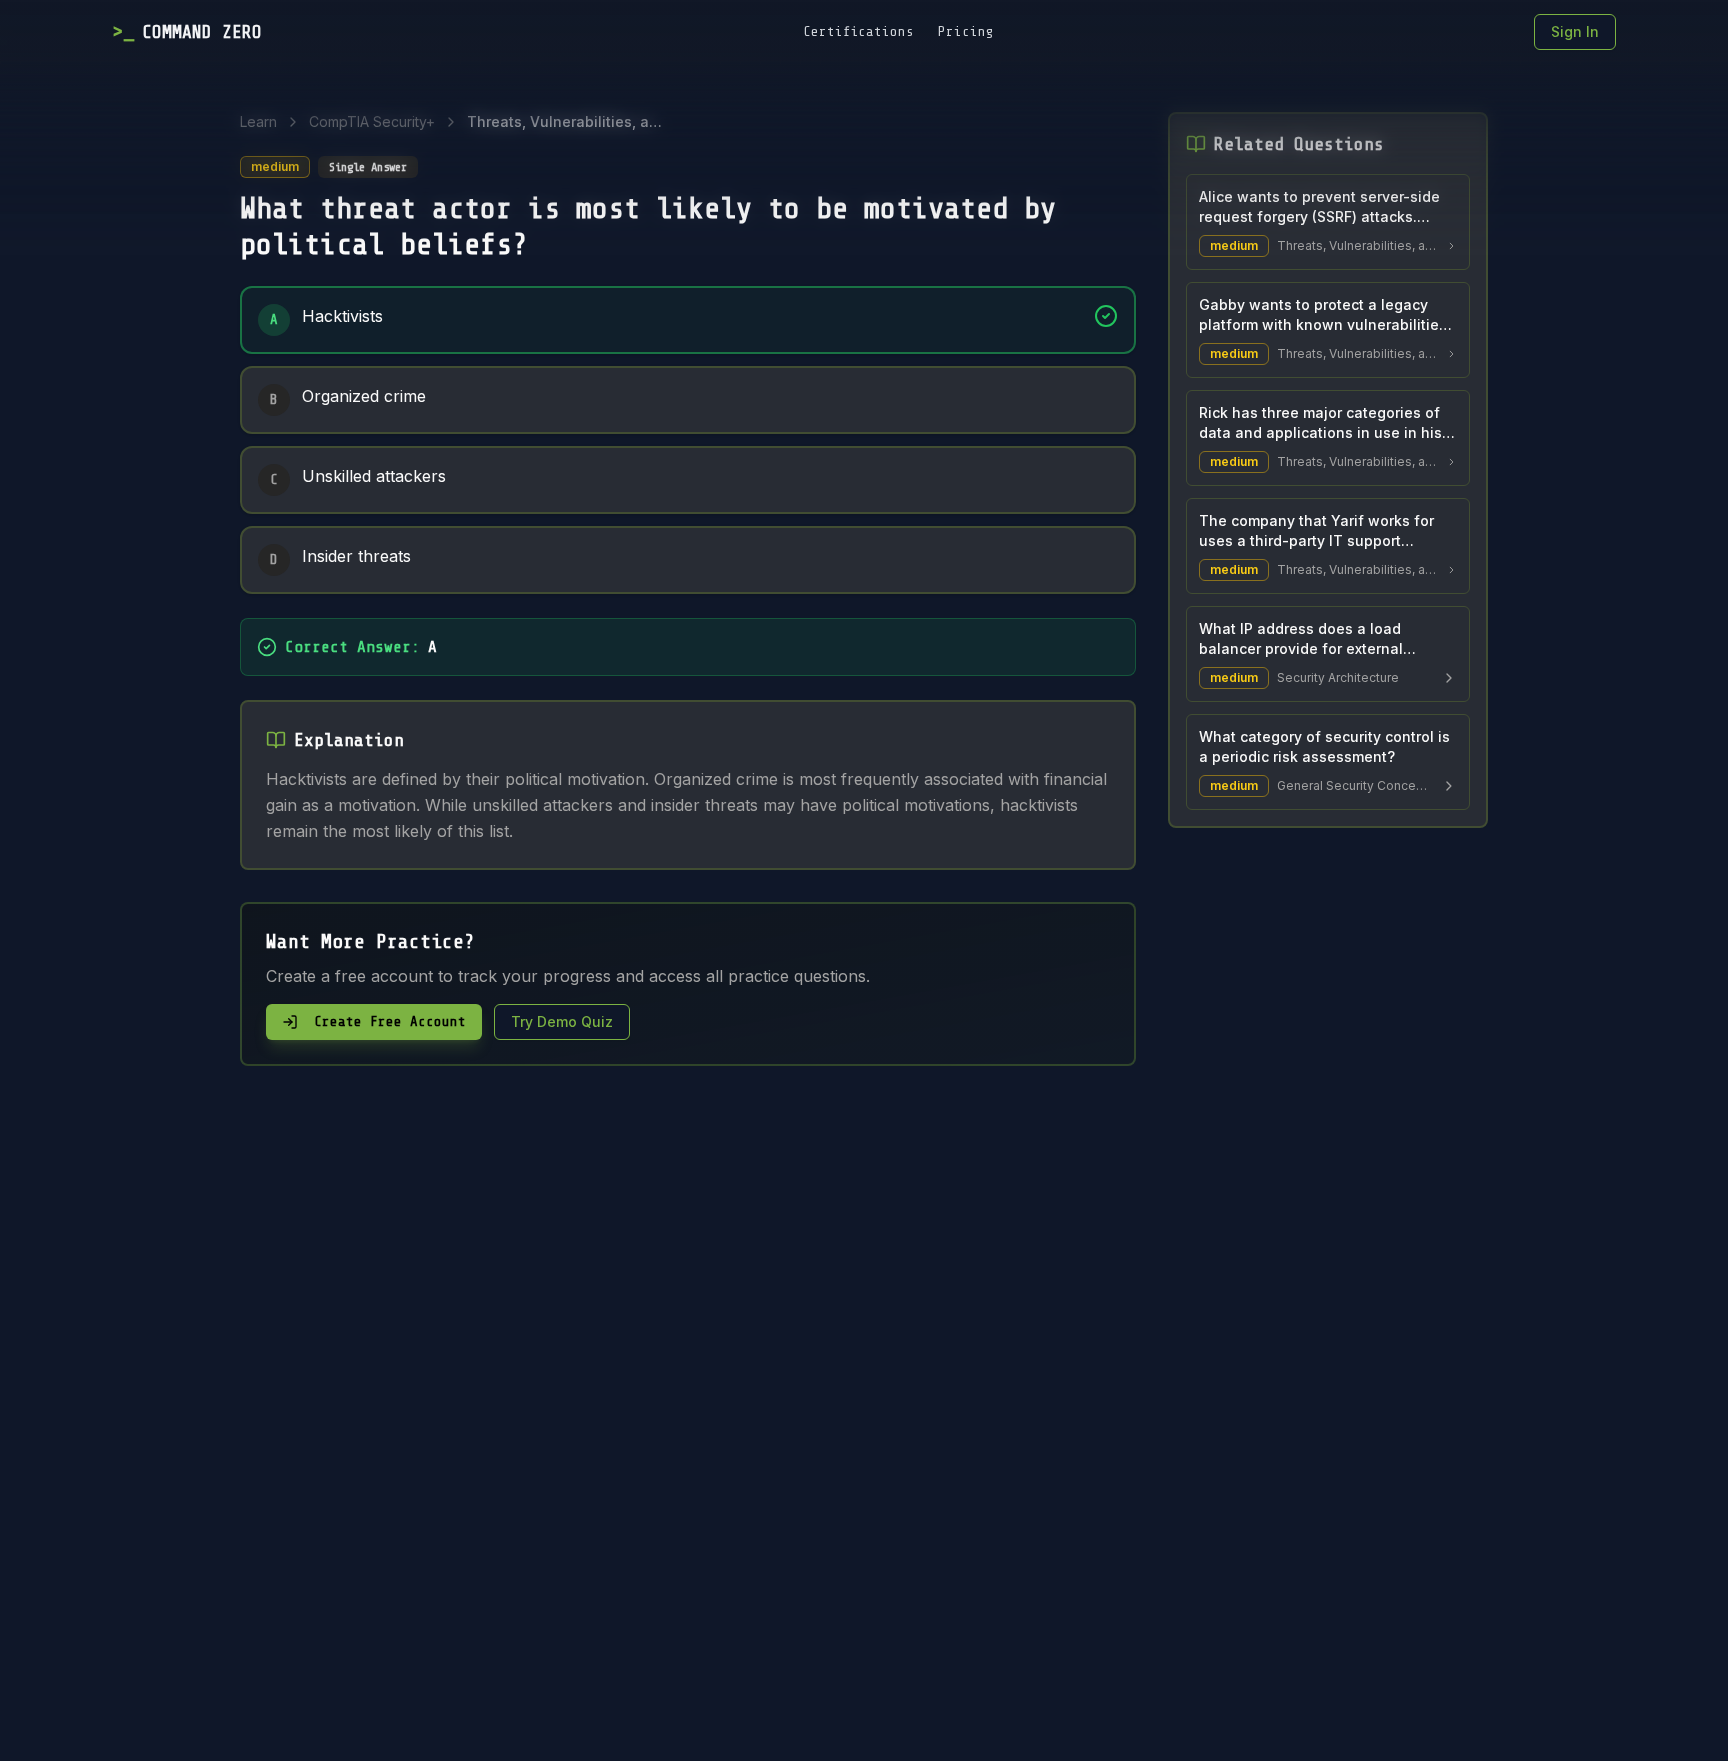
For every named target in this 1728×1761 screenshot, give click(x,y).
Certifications (858, 31)
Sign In (1575, 31)
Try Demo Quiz (562, 1021)
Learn (258, 121)
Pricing (966, 31)
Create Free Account (390, 1021)
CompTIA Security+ (372, 121)
